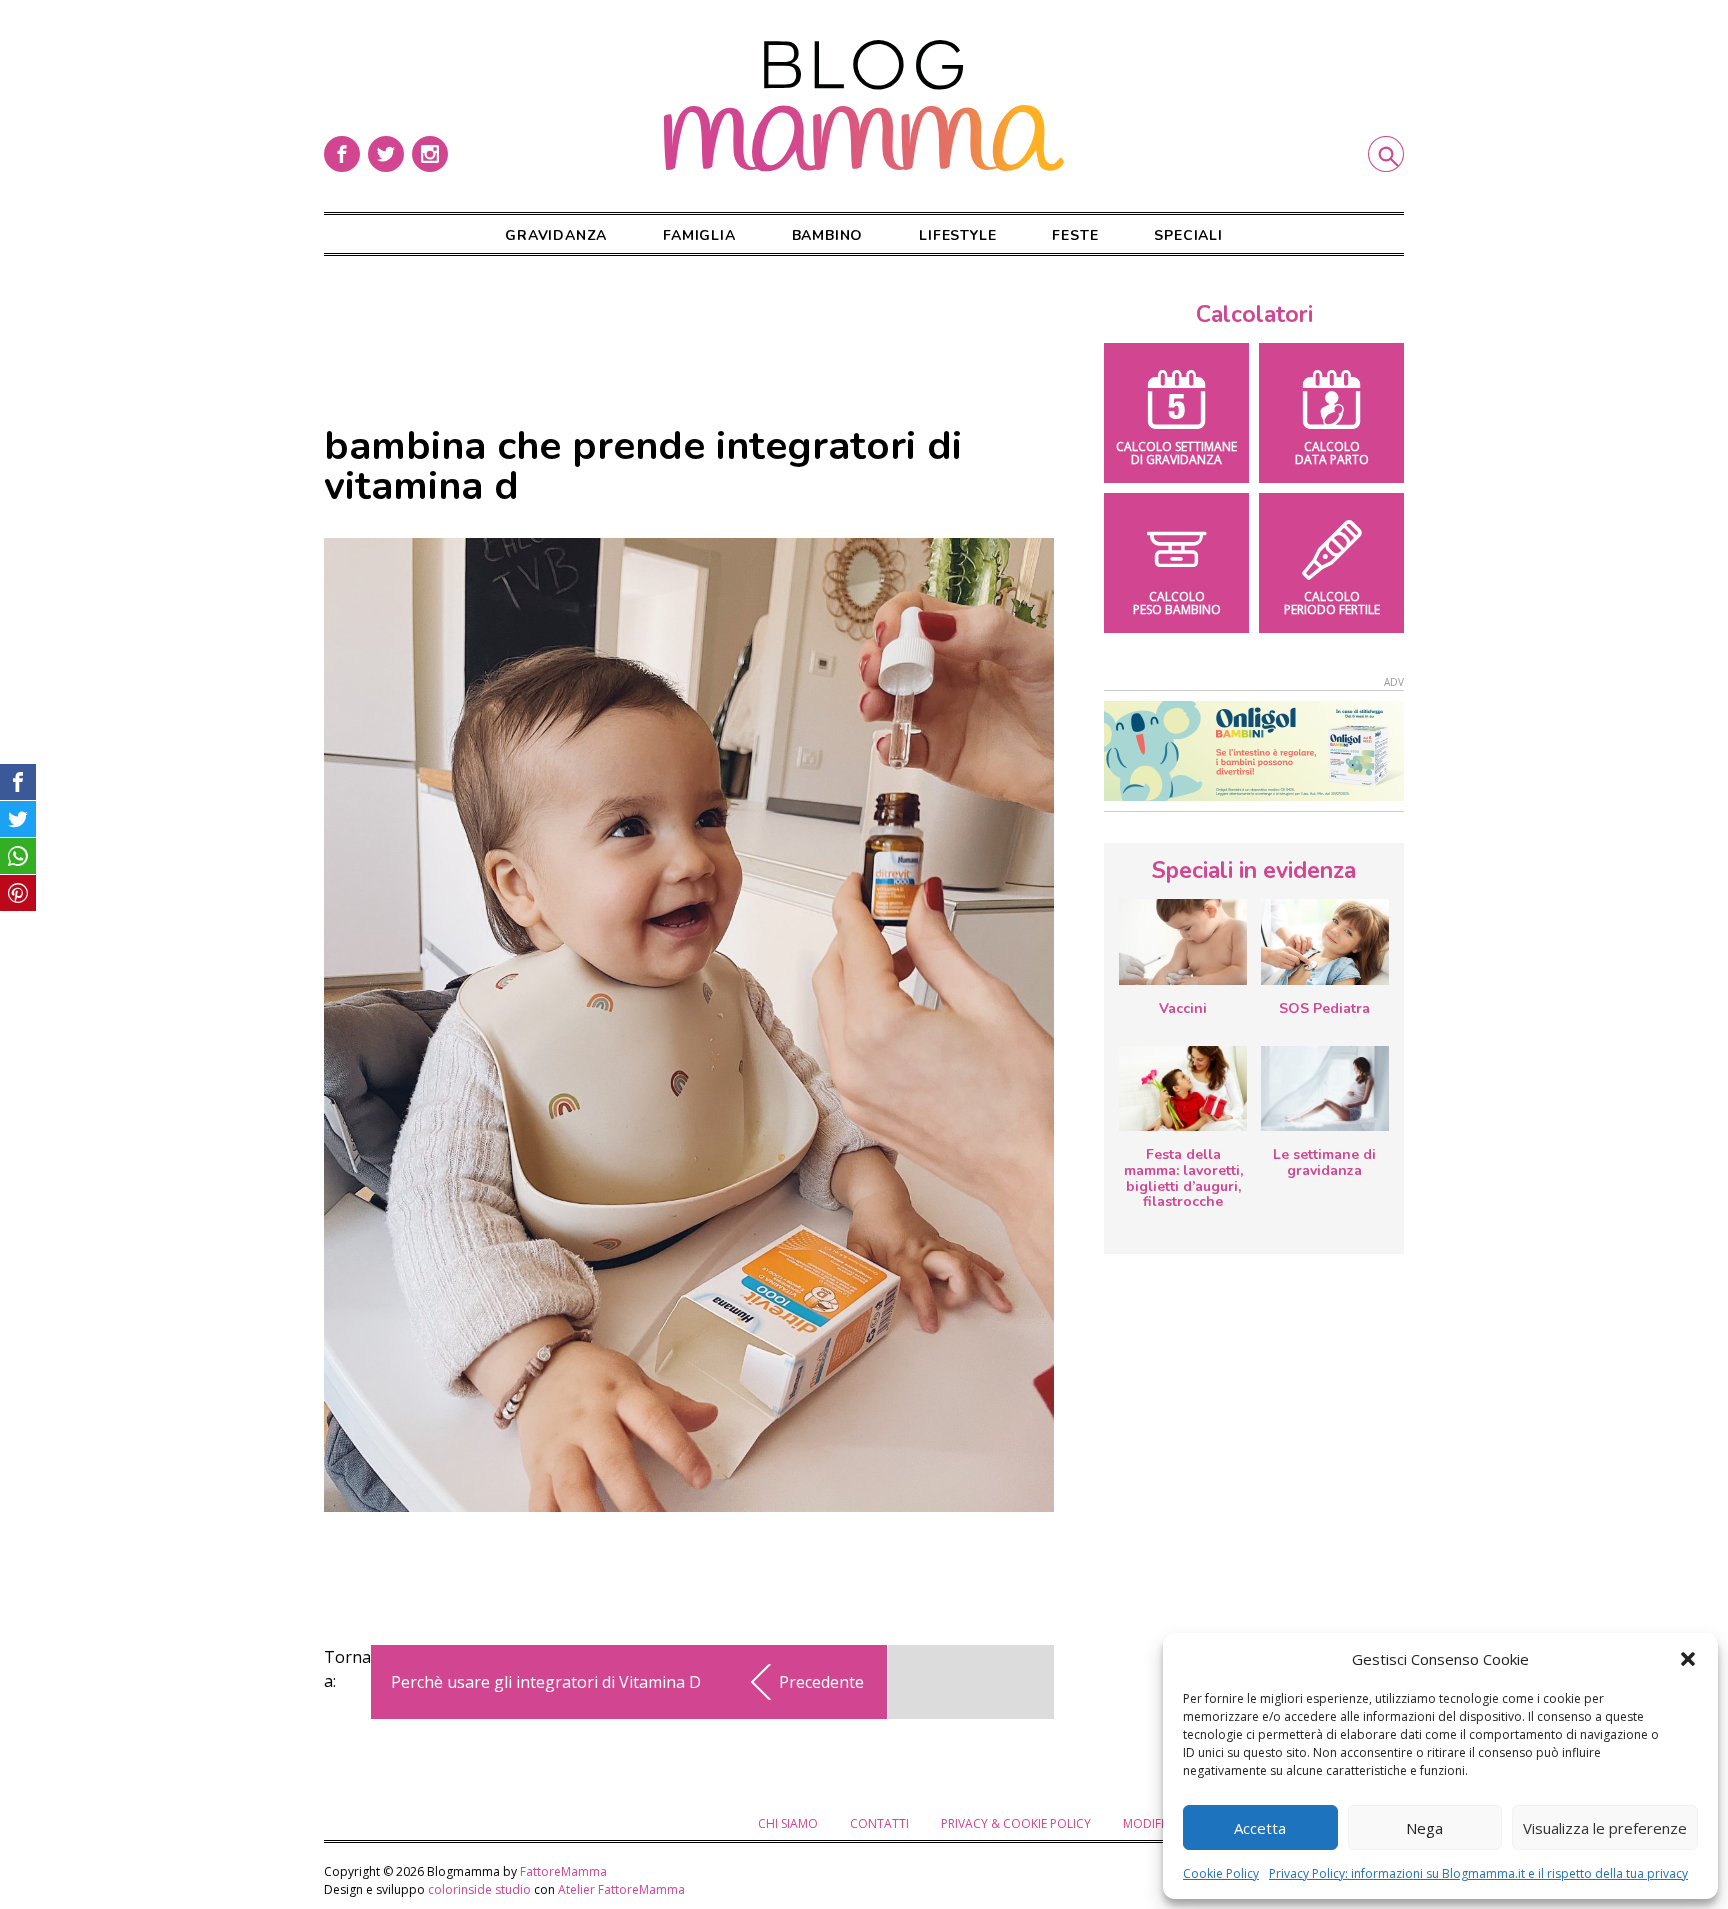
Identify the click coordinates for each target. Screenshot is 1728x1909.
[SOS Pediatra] (1325, 942)
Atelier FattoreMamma (621, 1889)
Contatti (879, 1823)
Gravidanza (556, 235)
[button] (1688, 1659)
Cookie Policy (1221, 1873)
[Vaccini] (1183, 942)
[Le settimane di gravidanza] (1325, 1089)
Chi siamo (788, 1823)
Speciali (1188, 235)
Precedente (821, 1682)
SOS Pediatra (1324, 1008)
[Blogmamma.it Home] (864, 106)
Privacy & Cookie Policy (1016, 1823)
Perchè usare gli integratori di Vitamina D (546, 1682)
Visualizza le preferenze (1605, 1828)
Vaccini (1183, 1008)
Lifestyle (957, 235)
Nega (1424, 1828)
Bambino (828, 235)
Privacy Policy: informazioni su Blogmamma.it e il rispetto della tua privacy (1478, 1873)
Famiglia (699, 235)
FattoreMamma (563, 1871)
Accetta (1260, 1828)
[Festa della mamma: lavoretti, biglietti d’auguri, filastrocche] (1183, 1088)
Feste (1075, 235)
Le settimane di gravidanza (1324, 1162)
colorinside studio (479, 1889)
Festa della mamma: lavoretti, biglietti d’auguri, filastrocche (1183, 1178)
